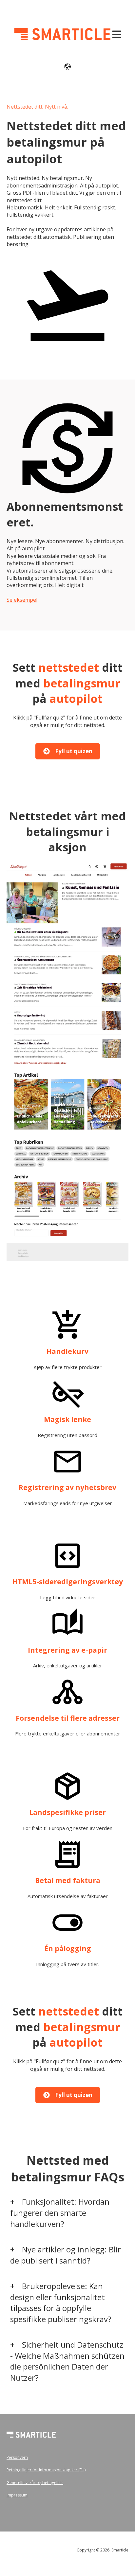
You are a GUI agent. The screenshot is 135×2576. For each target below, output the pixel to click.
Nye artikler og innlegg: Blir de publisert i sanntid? (65, 2255)
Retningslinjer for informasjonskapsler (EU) (46, 2470)
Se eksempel (22, 600)
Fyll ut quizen (74, 751)
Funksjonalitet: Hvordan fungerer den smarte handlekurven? (60, 2212)
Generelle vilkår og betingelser (35, 2483)
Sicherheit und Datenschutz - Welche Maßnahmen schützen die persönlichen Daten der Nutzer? (67, 2361)
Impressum (17, 2495)
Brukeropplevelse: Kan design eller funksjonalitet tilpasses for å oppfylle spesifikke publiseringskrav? (61, 2302)
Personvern (17, 2457)
